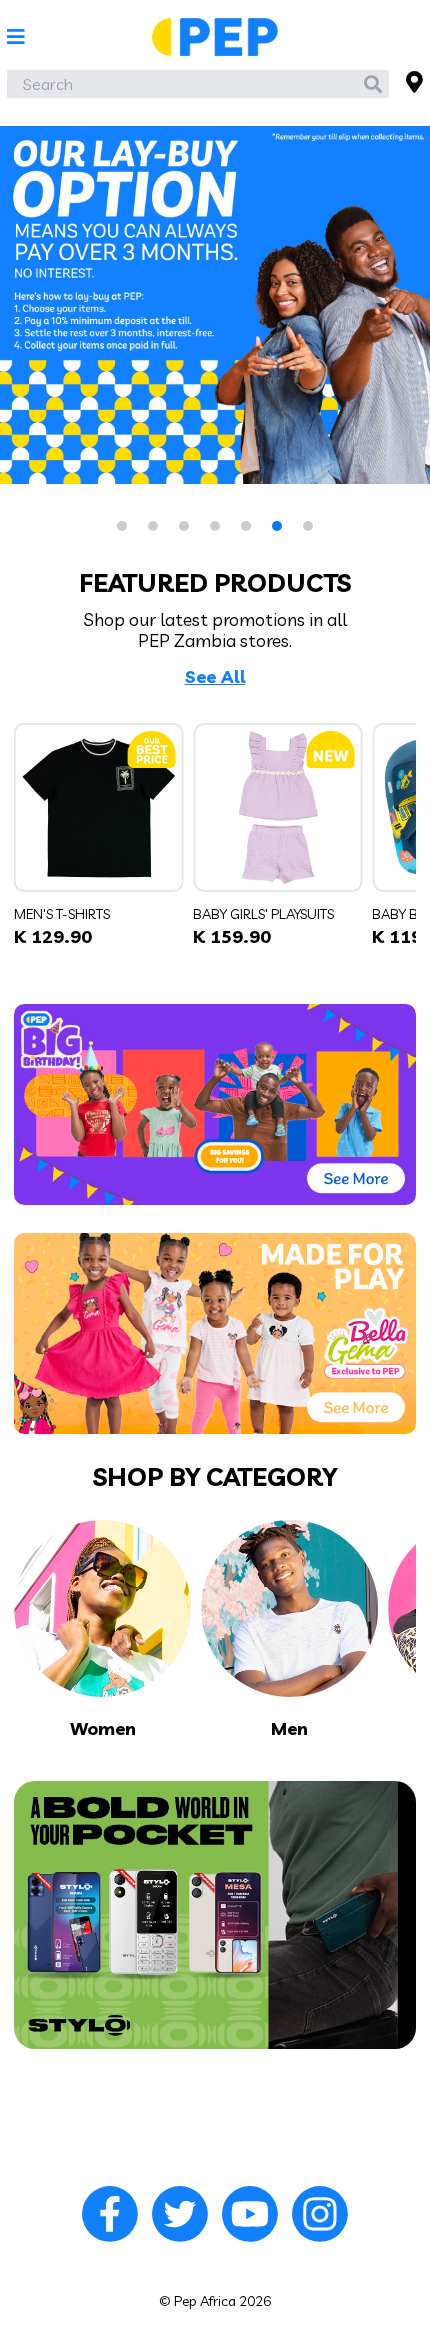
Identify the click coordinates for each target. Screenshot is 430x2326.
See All (215, 677)
